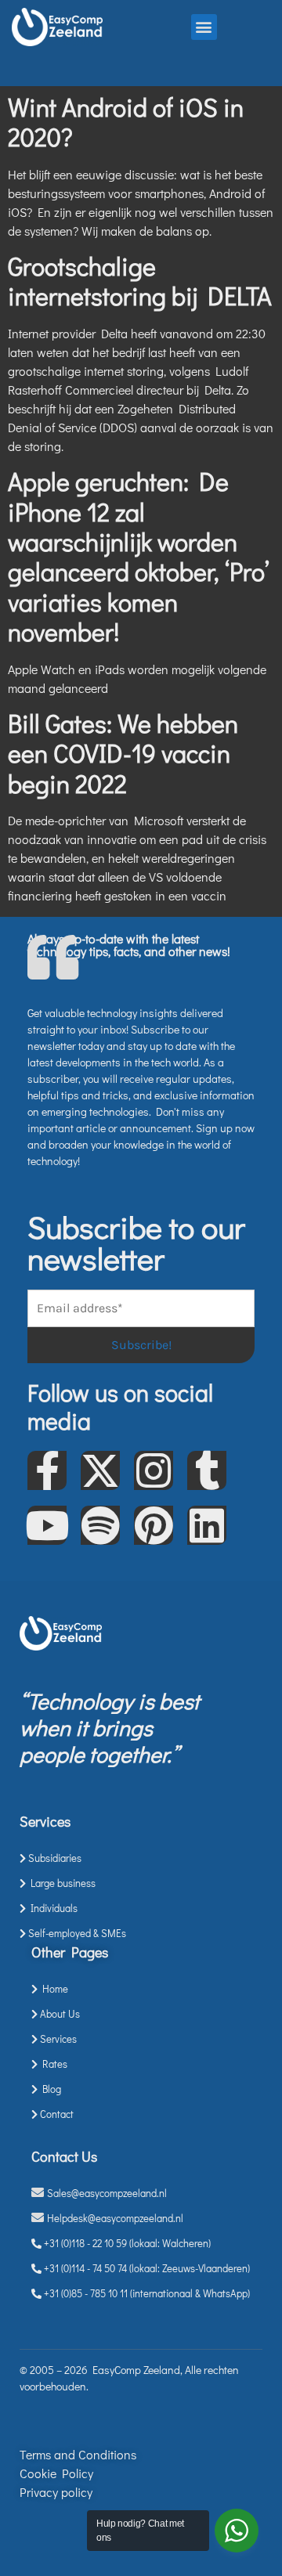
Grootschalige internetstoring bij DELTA (140, 281)
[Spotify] (100, 1525)
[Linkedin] (207, 1525)
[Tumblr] (207, 1470)
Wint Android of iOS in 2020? (126, 122)
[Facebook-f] (47, 1470)
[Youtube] (47, 1525)
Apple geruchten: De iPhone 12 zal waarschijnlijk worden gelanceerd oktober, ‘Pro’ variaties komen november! (138, 556)
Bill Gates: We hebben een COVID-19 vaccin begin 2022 (123, 753)
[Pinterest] (154, 1525)
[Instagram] (154, 1470)
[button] (204, 27)
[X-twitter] (100, 1470)
